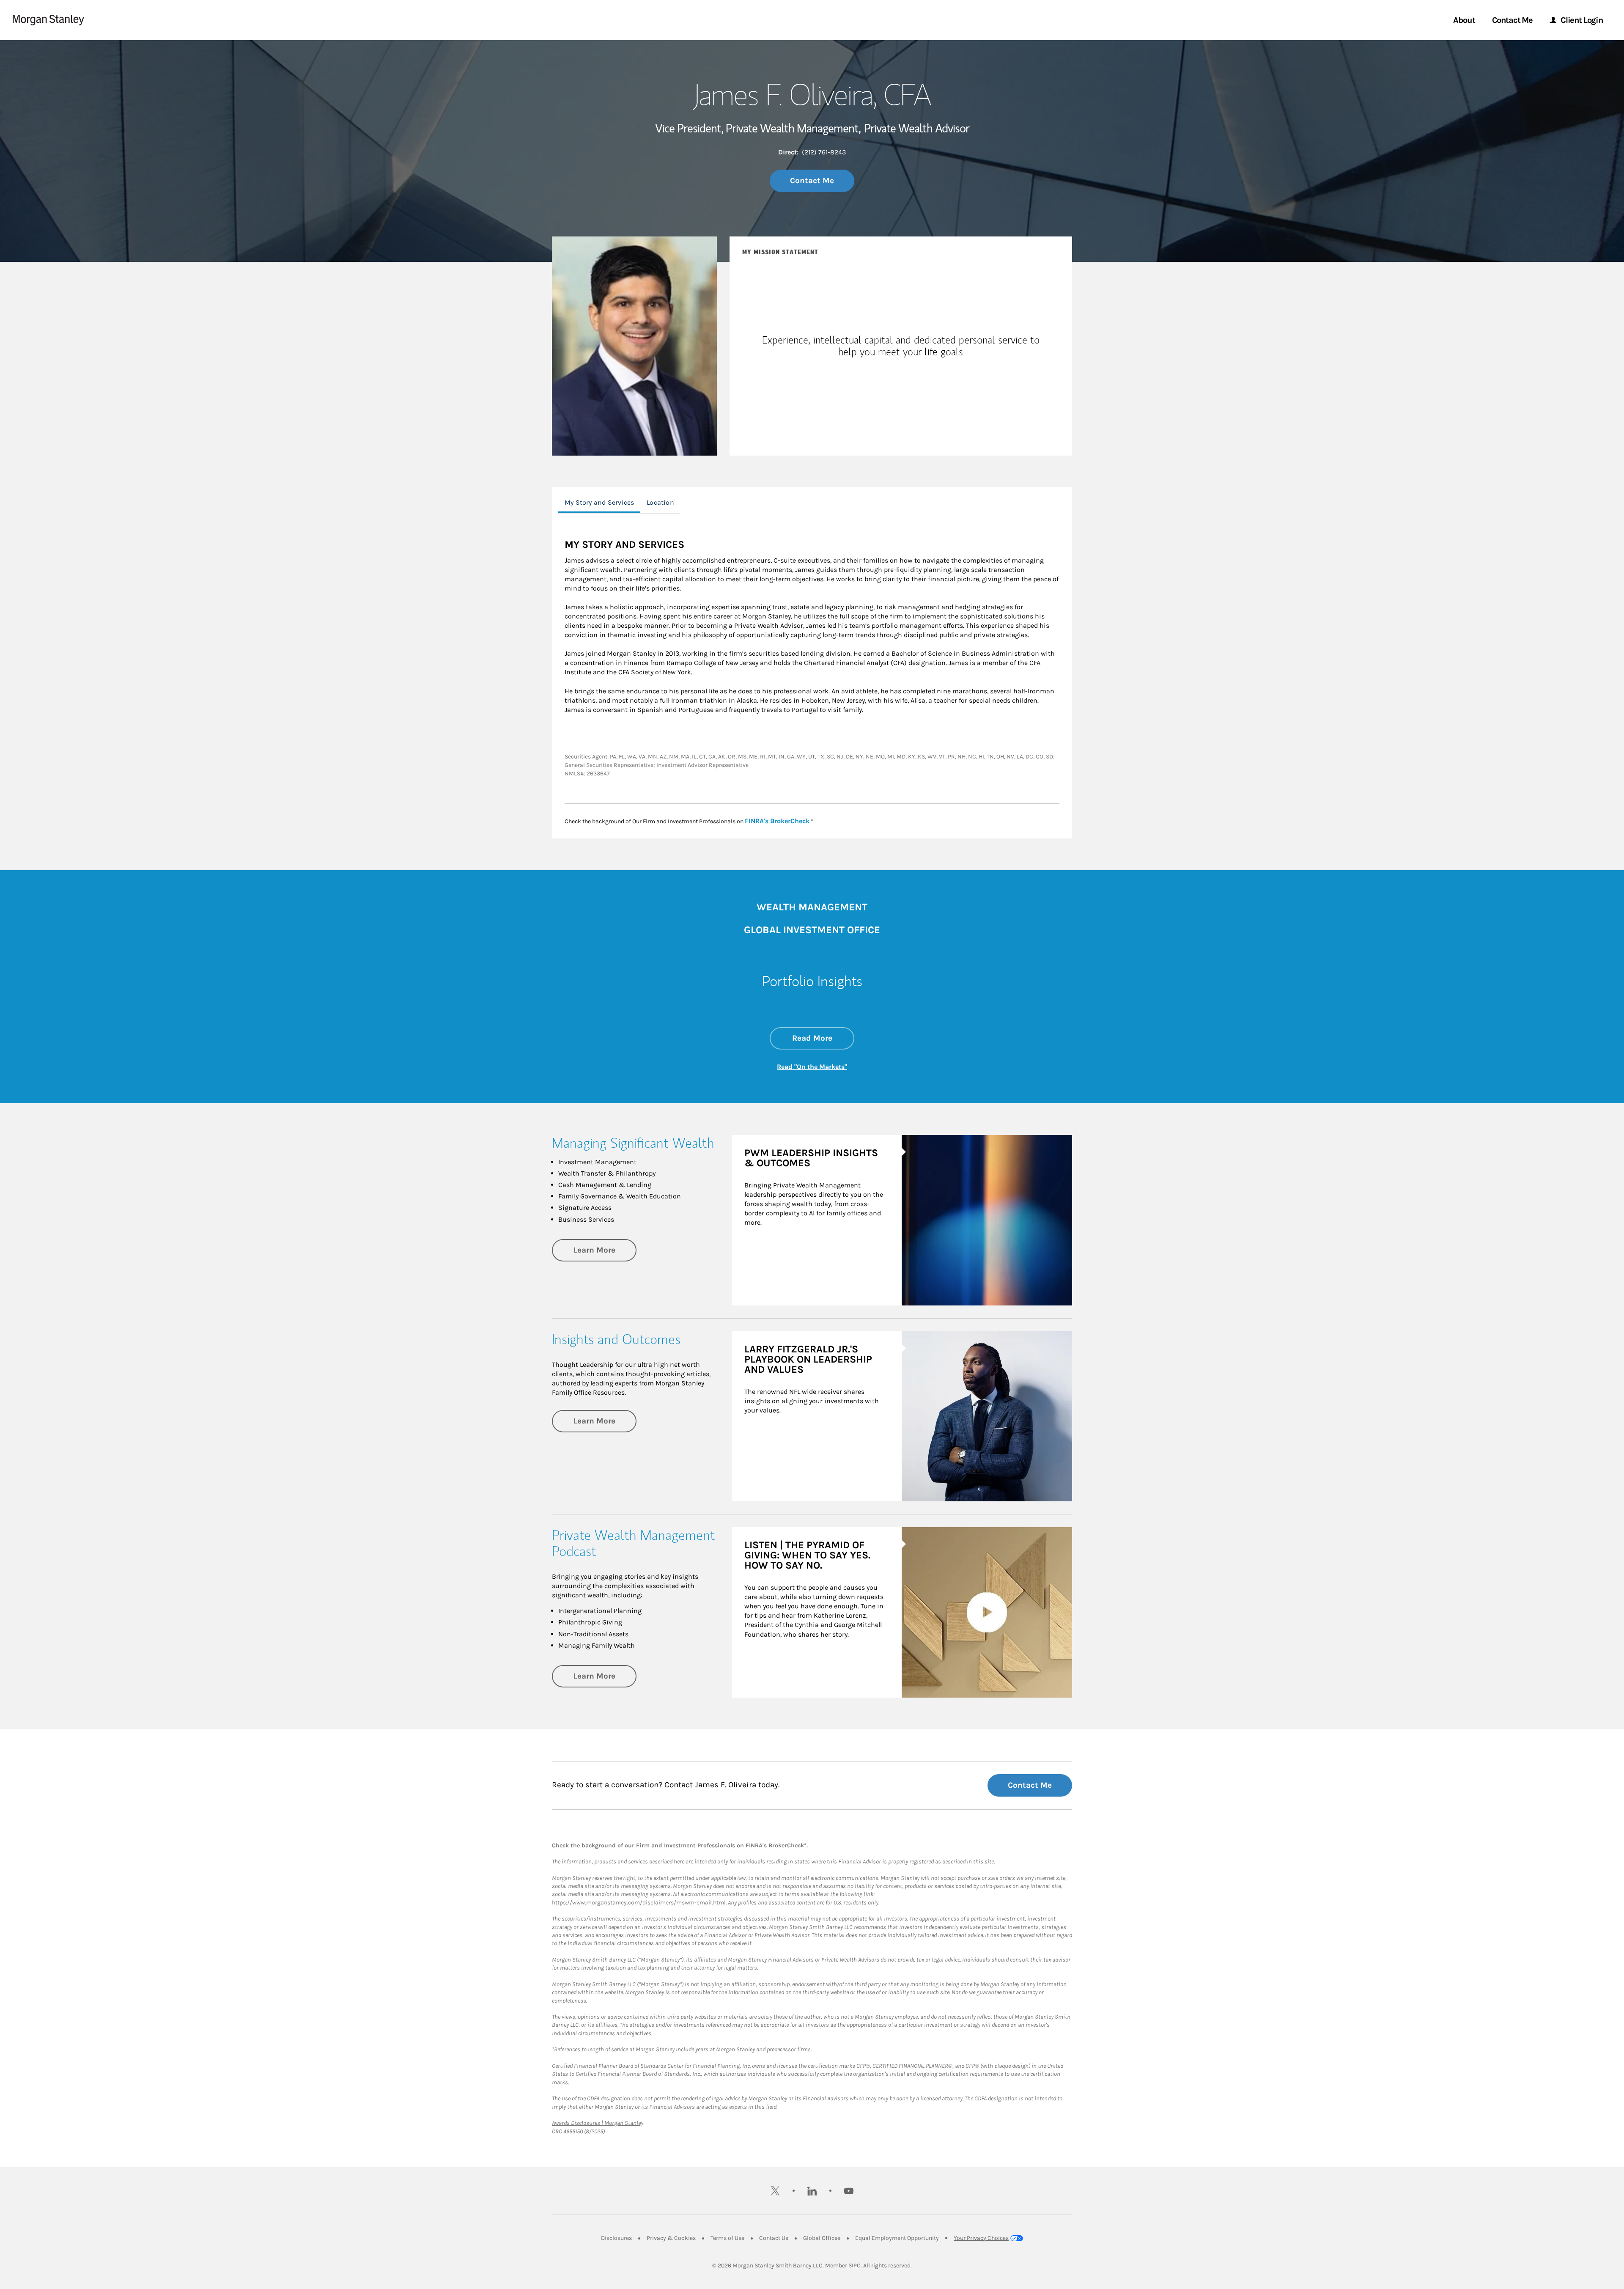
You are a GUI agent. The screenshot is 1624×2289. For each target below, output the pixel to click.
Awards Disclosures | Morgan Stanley (598, 2123)
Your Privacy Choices (981, 2238)
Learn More (605, 1250)
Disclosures (616, 2238)
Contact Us (774, 2238)
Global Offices (822, 2238)
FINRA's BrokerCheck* (776, 1845)
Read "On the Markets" (812, 1067)
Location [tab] (660, 502)
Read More (823, 1038)
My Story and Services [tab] (599, 502)
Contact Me (812, 181)
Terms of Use (727, 2238)
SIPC (855, 2266)
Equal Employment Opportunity (897, 2238)
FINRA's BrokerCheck (777, 821)
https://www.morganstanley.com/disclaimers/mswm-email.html (639, 1903)
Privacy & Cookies (671, 2238)
